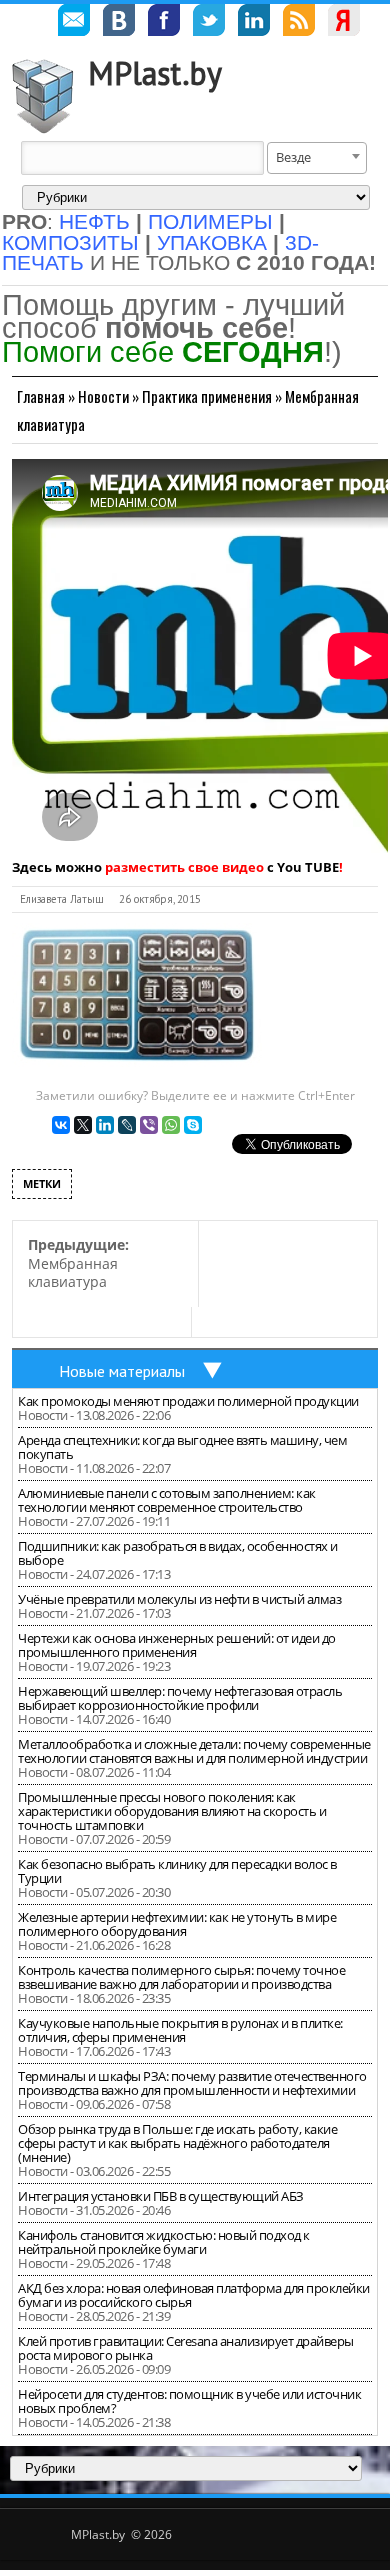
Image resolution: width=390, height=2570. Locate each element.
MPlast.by (155, 73)
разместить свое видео (184, 867)
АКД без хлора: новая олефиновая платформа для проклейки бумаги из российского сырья (194, 2295)
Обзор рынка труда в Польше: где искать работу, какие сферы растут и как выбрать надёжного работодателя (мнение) (177, 2143)
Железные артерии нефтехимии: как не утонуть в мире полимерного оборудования (177, 1924)
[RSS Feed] (299, 23)
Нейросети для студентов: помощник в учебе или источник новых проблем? (189, 2401)
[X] (83, 1125)
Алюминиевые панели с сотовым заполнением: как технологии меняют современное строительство (167, 1500)
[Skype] (193, 1125)
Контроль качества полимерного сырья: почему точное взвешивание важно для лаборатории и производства (181, 1977)
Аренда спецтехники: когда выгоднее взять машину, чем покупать (182, 1447)
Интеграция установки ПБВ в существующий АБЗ (161, 2196)
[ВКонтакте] (61, 1125)
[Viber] (149, 1125)
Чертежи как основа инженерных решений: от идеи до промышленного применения (177, 1645)
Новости (103, 396)
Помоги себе (163, 351)
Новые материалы (122, 1371)
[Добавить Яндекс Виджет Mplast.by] (344, 23)
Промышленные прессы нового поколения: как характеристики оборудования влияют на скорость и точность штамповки (172, 1811)
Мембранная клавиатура (78, 1263)
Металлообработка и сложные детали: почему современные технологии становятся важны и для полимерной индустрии (194, 1751)
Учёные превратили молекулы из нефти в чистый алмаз (179, 1599)
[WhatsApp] (171, 1125)
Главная (41, 396)
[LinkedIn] (105, 1125)
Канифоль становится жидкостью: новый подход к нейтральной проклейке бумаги (164, 2242)
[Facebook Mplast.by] (164, 23)
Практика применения (207, 396)
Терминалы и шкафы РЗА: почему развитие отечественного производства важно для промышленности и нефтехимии (192, 2083)
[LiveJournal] (127, 1125)
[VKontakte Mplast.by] (119, 23)
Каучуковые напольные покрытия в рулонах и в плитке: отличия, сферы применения (180, 2030)
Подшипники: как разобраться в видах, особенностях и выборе (178, 1553)
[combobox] (317, 158)
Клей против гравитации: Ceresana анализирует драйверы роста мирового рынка (186, 2348)
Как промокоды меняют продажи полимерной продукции (188, 1401)
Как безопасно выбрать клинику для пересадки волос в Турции (177, 1871)
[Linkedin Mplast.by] (254, 23)
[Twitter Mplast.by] (209, 23)
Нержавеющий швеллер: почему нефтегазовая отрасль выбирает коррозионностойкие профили (180, 1698)
